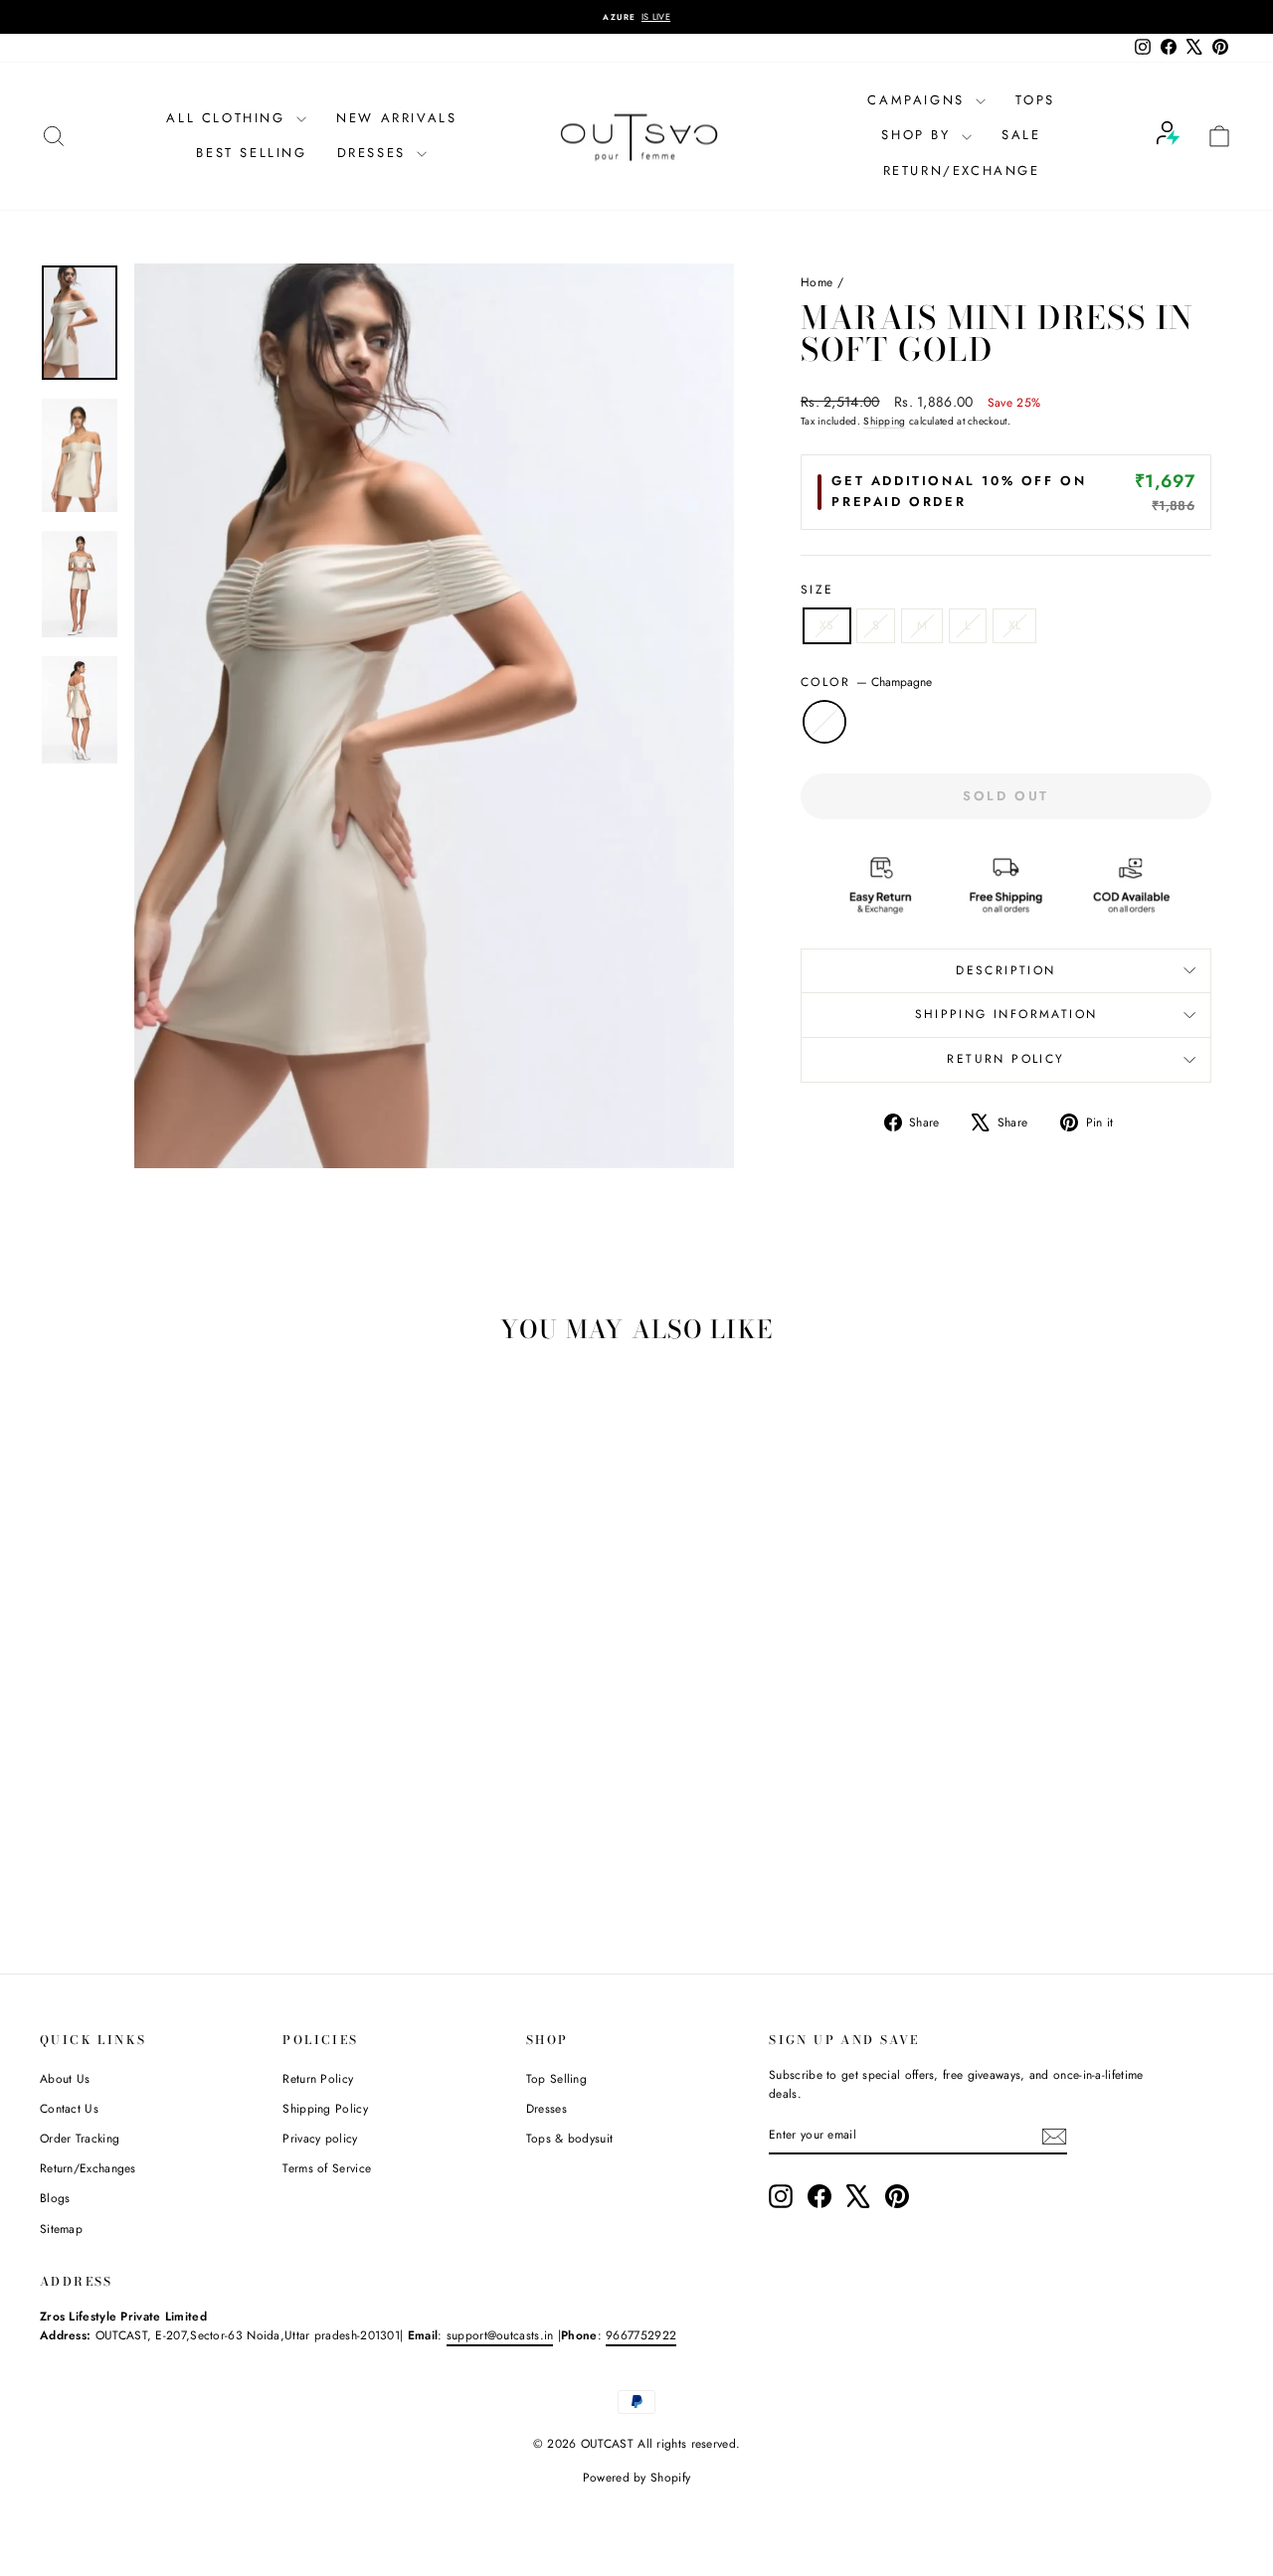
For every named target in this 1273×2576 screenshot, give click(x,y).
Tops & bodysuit (570, 2139)
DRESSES (375, 153)
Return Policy (318, 2079)
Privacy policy (320, 2139)
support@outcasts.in (500, 2335)
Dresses (546, 2109)
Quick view (181, 1795)
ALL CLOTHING (229, 118)
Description (1005, 970)
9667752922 (641, 2335)
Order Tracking (80, 2139)
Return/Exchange (962, 171)
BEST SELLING (251, 153)
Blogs (55, 2198)
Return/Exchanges (88, 2168)
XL (1015, 625)
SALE (1021, 135)
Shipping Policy (325, 2109)
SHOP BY (919, 135)
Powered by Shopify (636, 2478)
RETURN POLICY (1005, 1059)
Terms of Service (327, 2168)
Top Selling (556, 2079)
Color (866, 682)
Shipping (884, 421)
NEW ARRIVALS (396, 118)
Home (817, 282)
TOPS (1035, 100)
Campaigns (919, 100)
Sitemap (61, 2229)
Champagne (824, 722)
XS (827, 625)
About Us (65, 2079)
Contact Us (69, 2109)
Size (818, 590)
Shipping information (1006, 1014)
